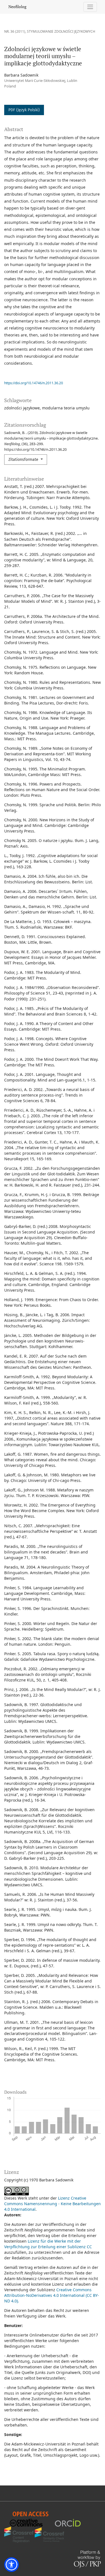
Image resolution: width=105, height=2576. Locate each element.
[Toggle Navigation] (90, 7)
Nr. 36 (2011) (15, 31)
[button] (11, 2565)
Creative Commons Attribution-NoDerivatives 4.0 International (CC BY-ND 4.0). (52, 2295)
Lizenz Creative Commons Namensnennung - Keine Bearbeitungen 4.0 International (53, 2204)
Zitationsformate (24, 460)
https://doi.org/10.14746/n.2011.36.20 (34, 383)
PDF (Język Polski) (24, 110)
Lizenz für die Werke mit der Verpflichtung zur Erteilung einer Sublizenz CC (48, 2244)
